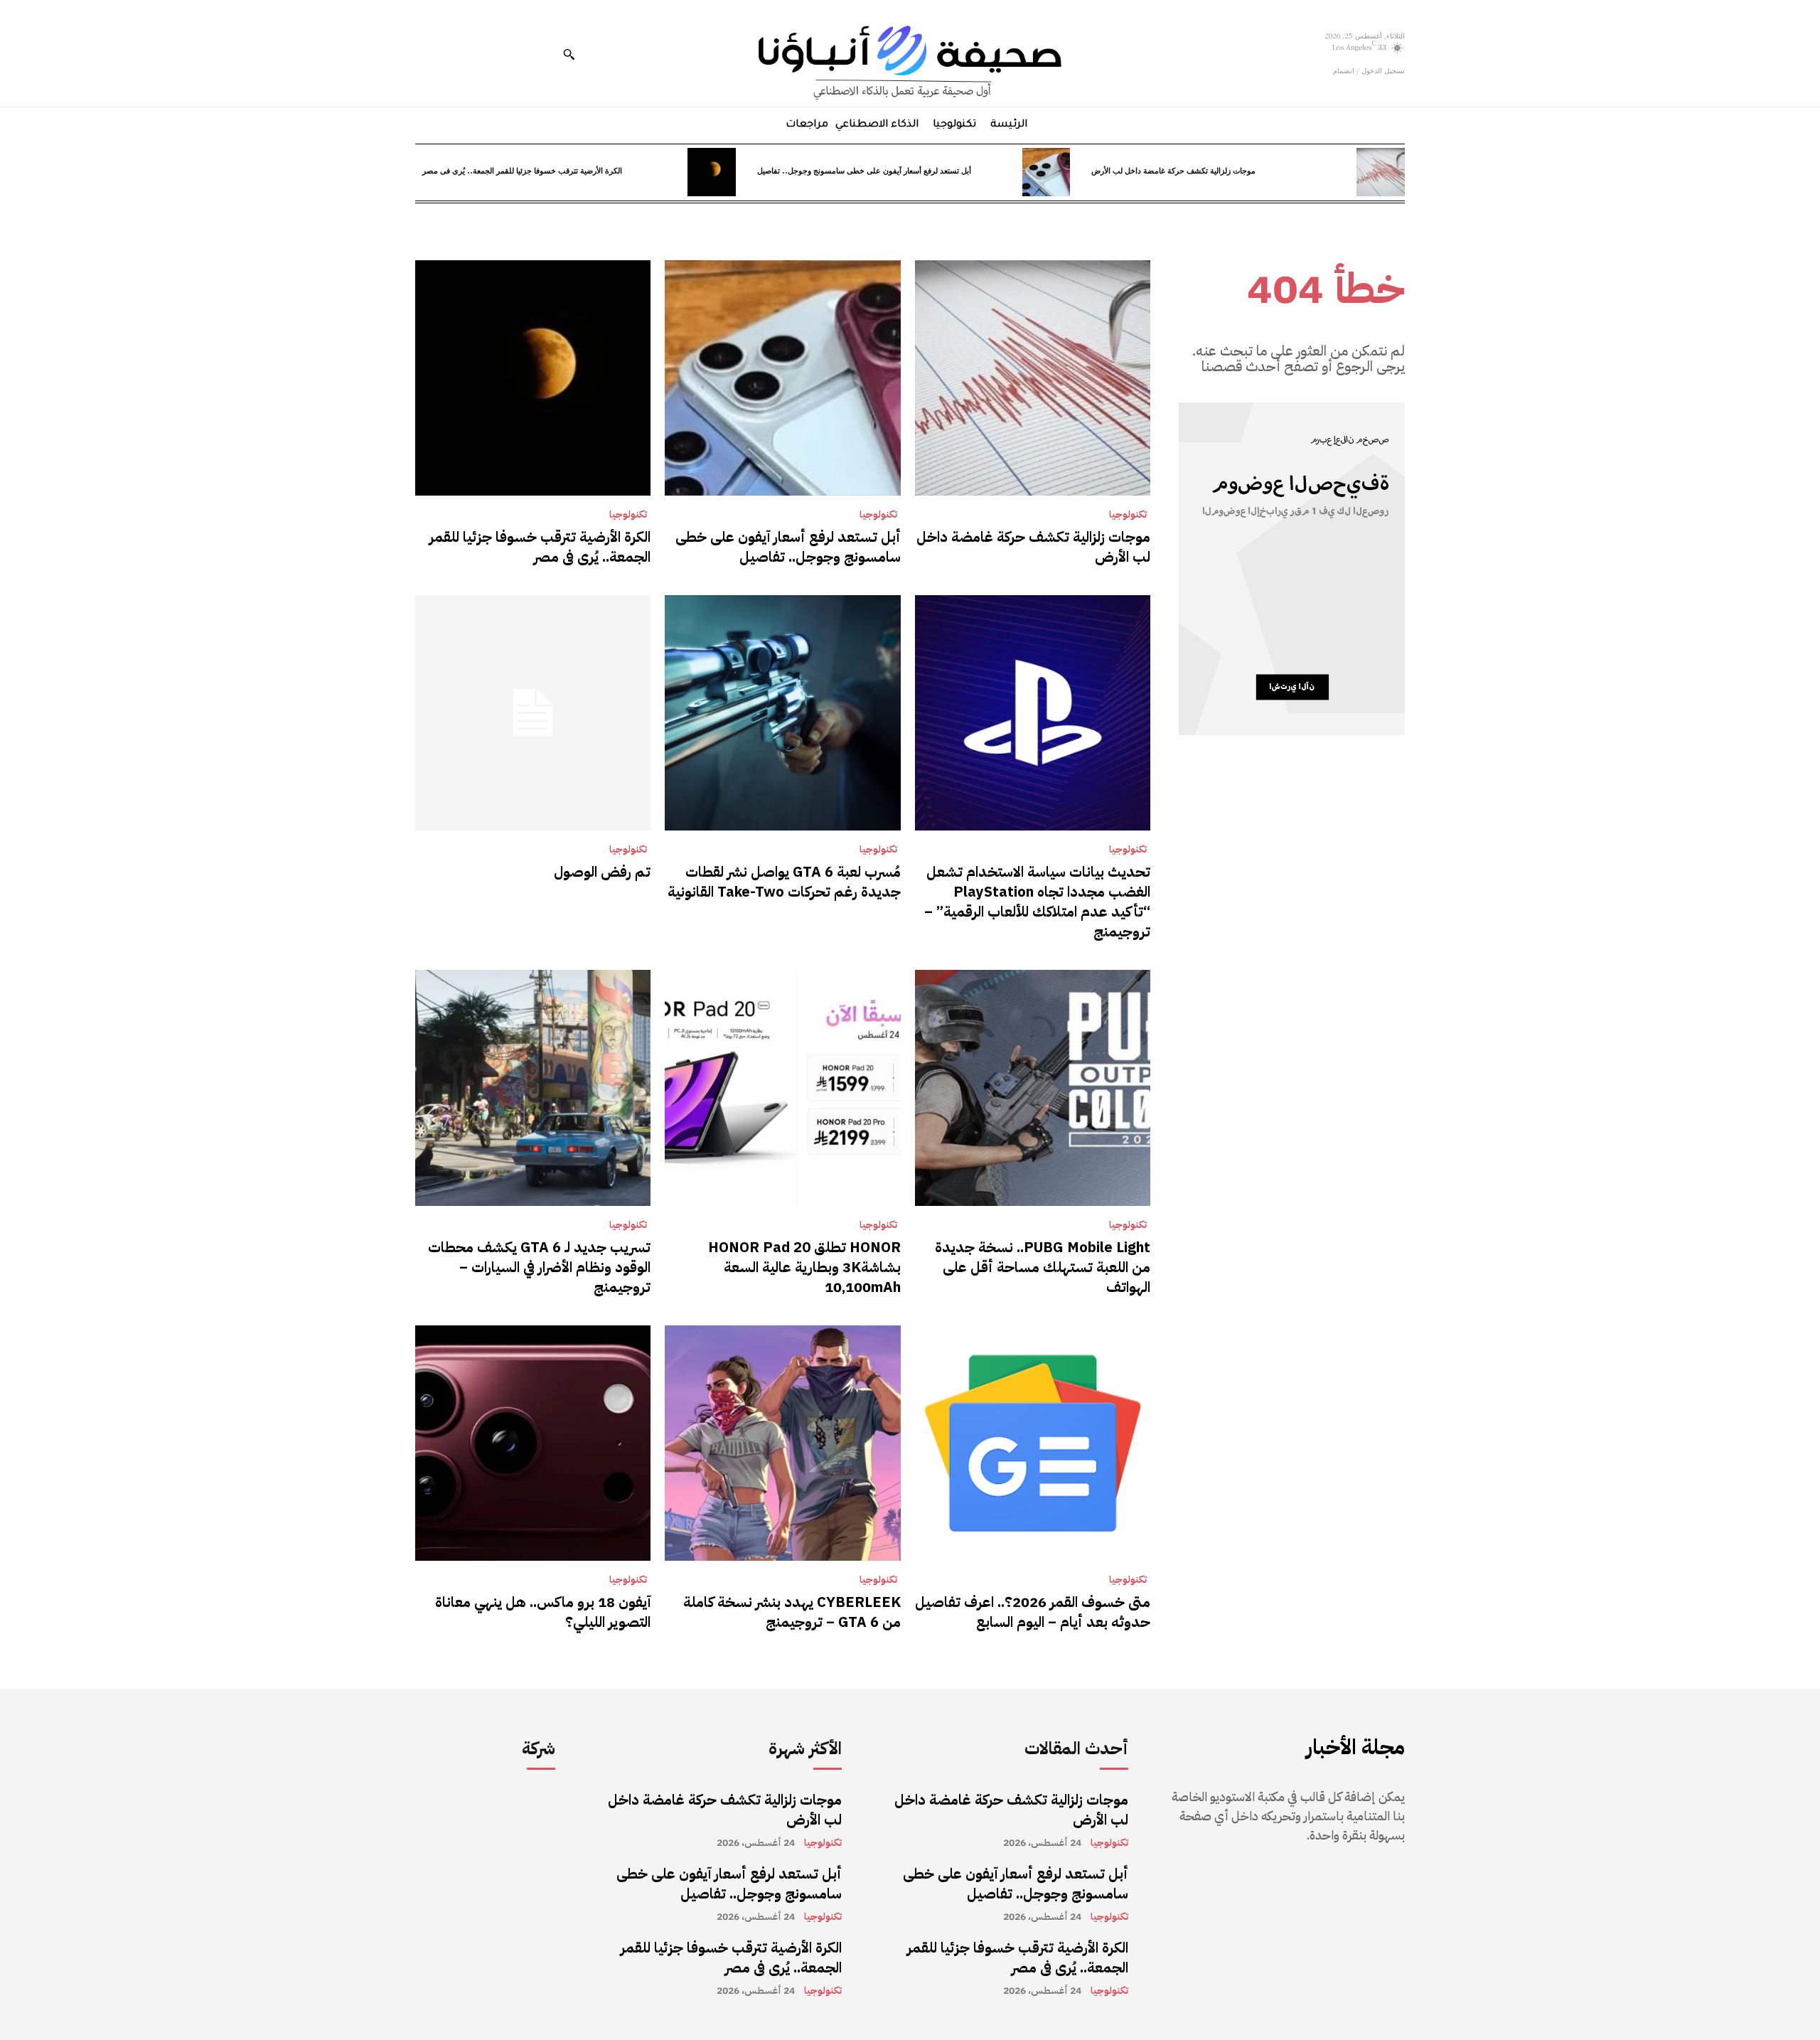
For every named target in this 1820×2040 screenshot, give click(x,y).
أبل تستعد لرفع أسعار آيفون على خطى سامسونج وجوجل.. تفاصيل (864, 170)
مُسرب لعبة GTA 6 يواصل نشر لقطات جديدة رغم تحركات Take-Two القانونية (784, 882)
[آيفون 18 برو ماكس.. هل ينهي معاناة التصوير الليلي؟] (533, 1443)
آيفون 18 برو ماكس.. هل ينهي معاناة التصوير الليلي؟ (543, 1612)
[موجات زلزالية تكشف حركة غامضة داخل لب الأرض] (1381, 172)
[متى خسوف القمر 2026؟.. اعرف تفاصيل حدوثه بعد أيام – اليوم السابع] (1033, 1443)
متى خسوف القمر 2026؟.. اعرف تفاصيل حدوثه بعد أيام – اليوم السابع (1033, 1612)
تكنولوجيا (1128, 515)
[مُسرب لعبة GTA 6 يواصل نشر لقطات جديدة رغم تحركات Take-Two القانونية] (782, 713)
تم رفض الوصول (602, 872)
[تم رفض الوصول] (533, 713)
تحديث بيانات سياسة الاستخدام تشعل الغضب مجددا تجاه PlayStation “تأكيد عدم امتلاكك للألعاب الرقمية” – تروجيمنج (1037, 902)
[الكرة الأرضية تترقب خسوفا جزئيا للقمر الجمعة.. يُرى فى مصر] (712, 172)
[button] (569, 54)
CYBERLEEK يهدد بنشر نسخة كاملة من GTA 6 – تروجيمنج (792, 1612)
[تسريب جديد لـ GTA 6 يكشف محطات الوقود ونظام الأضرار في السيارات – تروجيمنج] (533, 1088)
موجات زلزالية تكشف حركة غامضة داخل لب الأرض (1173, 170)
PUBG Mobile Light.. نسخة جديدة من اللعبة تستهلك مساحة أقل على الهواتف (1043, 1267)
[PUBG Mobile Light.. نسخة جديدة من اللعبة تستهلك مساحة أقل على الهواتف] (1033, 1088)
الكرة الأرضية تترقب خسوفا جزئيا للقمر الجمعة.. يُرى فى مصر (522, 170)
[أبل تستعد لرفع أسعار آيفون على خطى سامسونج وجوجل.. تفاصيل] (1046, 172)
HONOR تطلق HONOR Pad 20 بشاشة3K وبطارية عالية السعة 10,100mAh (804, 1267)
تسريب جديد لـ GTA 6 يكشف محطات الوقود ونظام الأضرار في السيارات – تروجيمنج (539, 1267)
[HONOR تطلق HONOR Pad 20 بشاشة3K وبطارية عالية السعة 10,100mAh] (782, 1088)
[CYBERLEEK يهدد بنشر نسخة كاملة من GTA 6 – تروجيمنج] (782, 1443)
